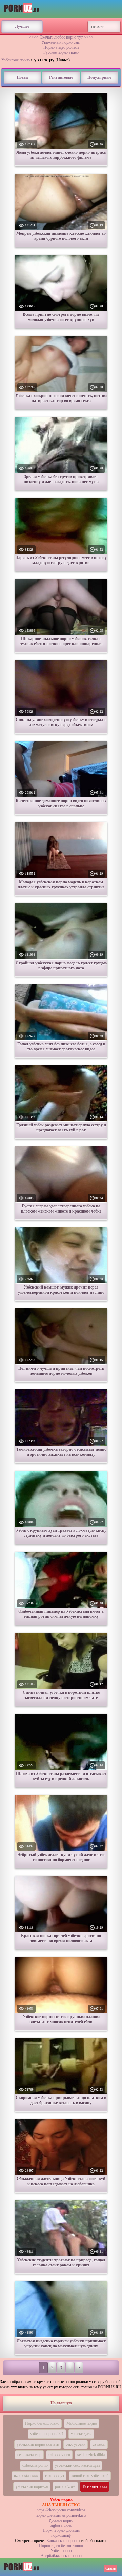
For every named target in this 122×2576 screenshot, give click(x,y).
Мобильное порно (82, 2423)
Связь (110, 2568)
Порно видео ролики (61, 47)
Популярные (99, 77)
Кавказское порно (62, 2541)
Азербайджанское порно (61, 2556)
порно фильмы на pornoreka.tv (61, 2515)
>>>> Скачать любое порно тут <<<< (61, 37)
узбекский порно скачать (38, 2444)
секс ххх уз (55, 2476)
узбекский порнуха (32, 2486)
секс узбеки (76, 2444)
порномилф (61, 2535)
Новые (23, 77)
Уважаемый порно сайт (61, 42)
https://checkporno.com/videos (61, 2510)
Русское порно (61, 2520)
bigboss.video (61, 2525)
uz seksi (99, 2444)
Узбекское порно (16, 60)
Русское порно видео (61, 52)
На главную (61, 2403)
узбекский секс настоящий (77, 2465)
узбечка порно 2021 (47, 2434)
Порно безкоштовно (42, 2423)
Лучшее (22, 26)
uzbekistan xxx (26, 2476)
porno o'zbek (65, 2486)
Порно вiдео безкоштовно (61, 2546)
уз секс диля (81, 2434)
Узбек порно (61, 2551)
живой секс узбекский (90, 2476)
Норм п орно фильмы (61, 2530)
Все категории (95, 2486)
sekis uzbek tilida (91, 2455)
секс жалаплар (29, 2455)
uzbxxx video (59, 2455)
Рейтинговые (61, 77)
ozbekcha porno (35, 2465)
